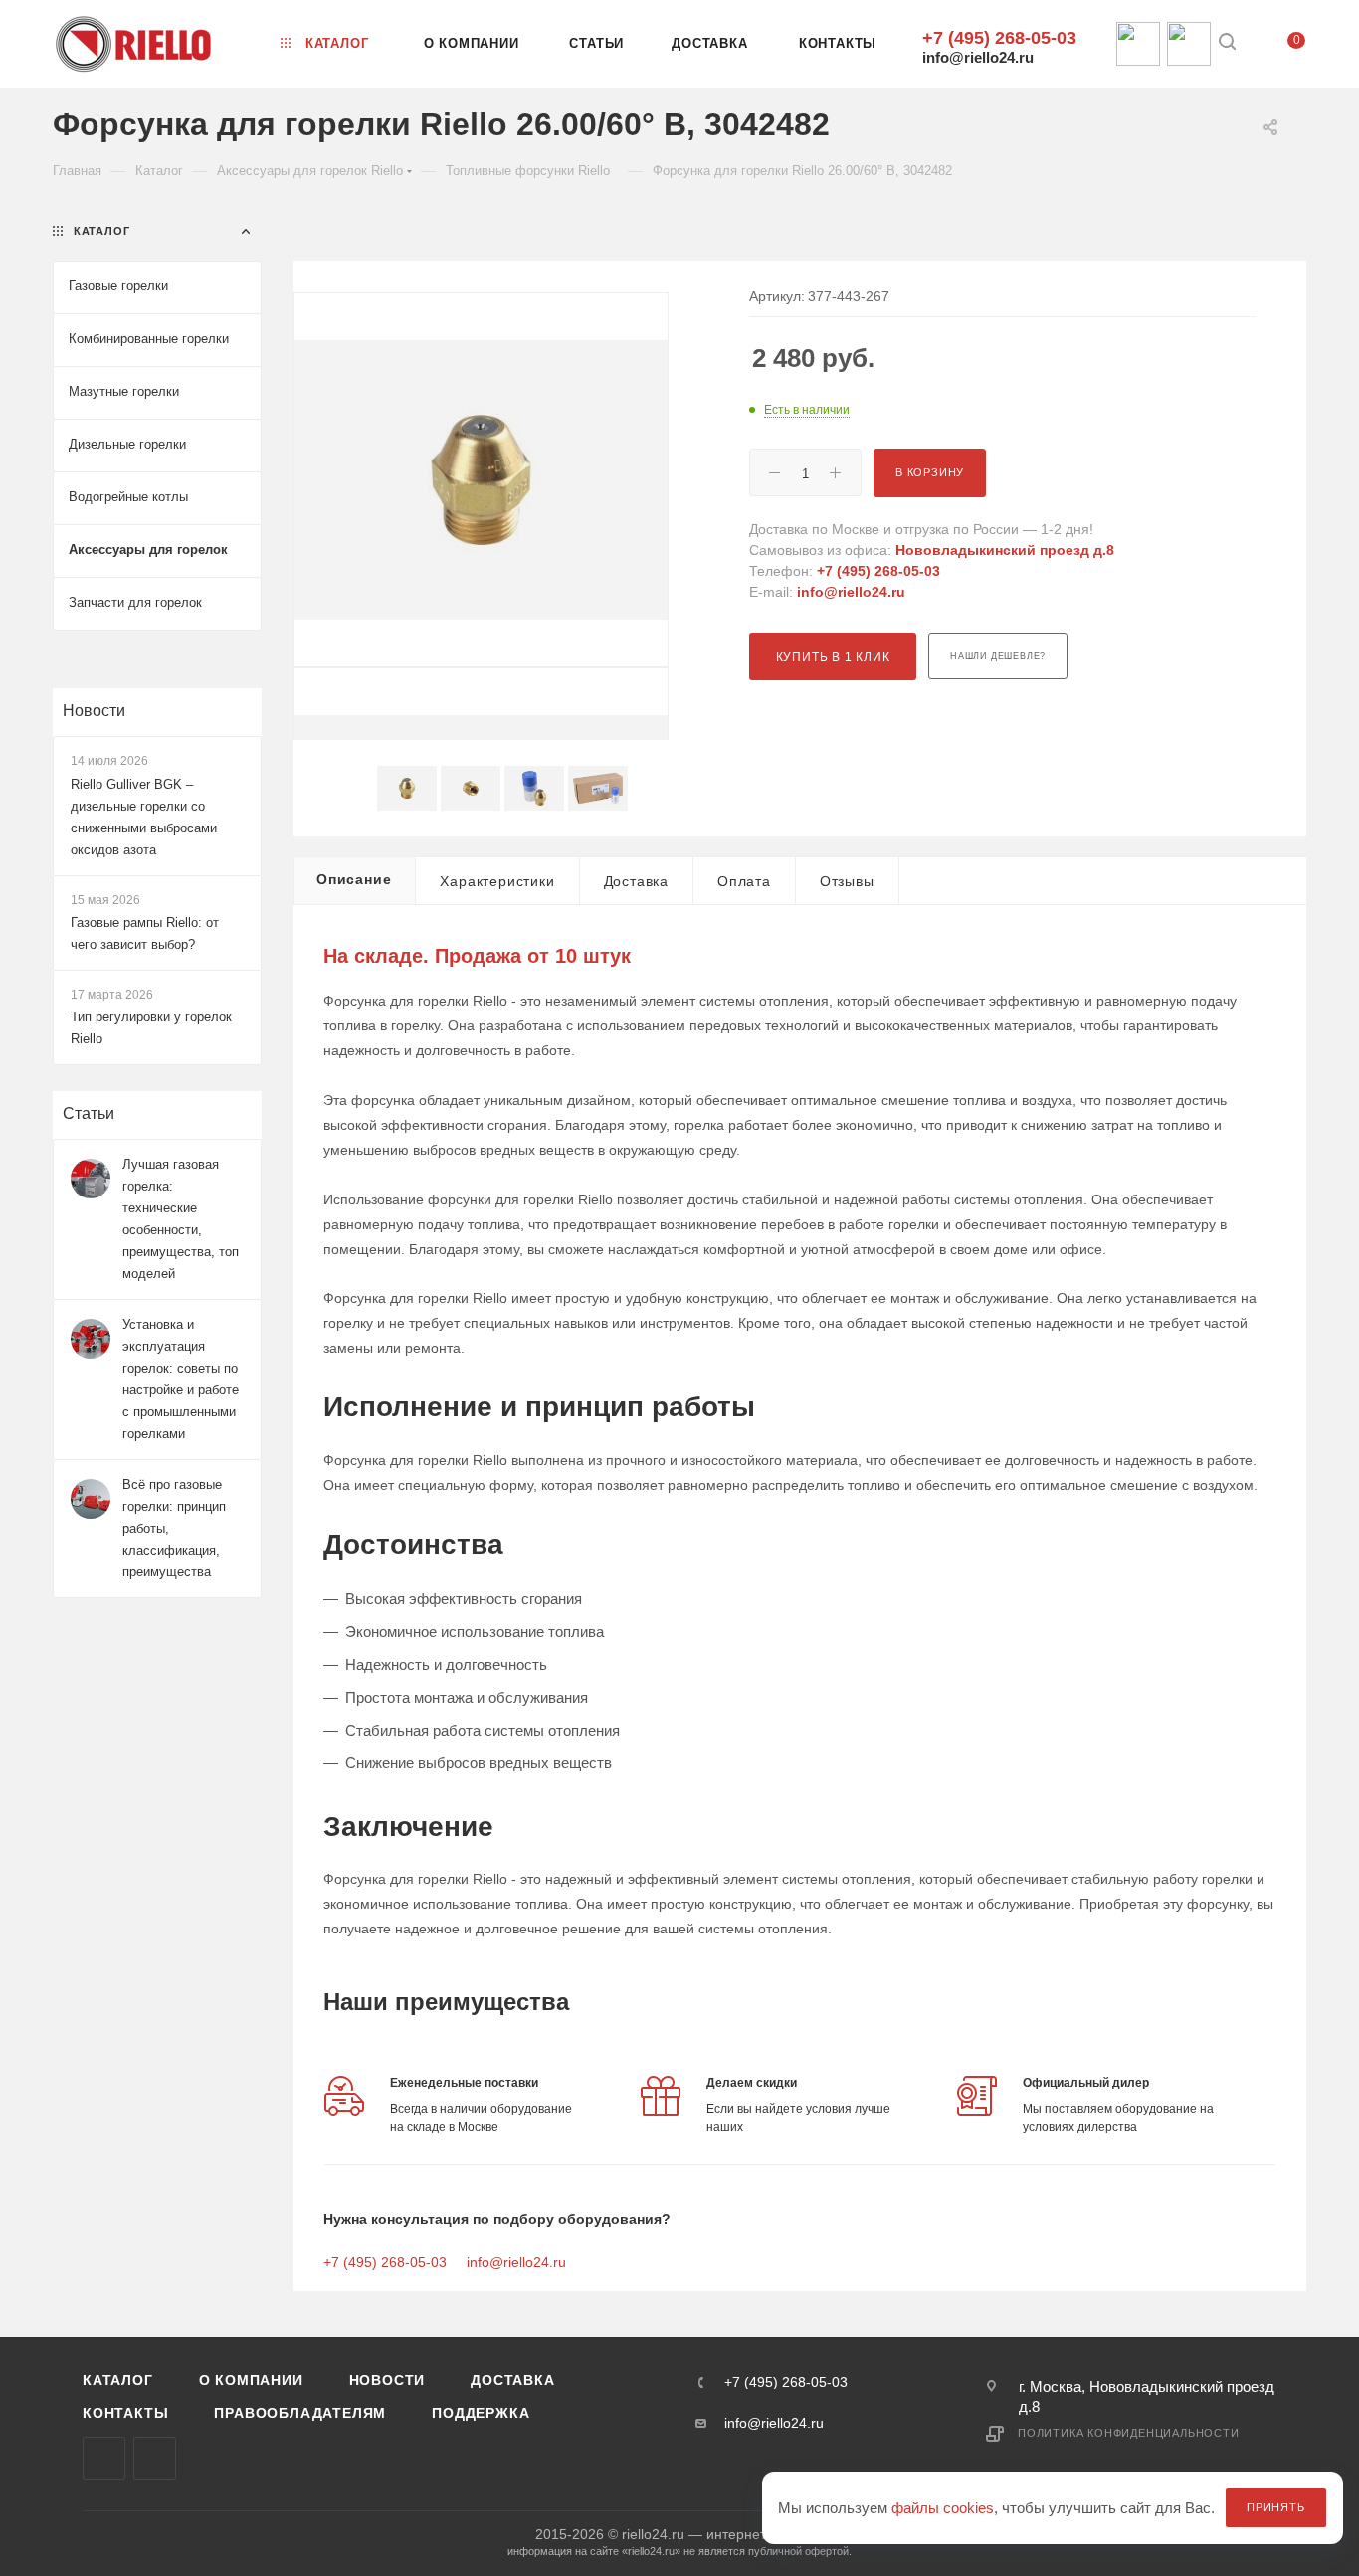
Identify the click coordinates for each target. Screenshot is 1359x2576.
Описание (354, 879)
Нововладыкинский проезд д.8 (1005, 550)
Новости (94, 711)
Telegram (155, 2458)
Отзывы (847, 881)
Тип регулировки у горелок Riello (151, 1028)
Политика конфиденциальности (1129, 2433)
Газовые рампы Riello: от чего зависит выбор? (145, 933)
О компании (251, 2380)
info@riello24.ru (978, 57)
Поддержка (481, 2413)
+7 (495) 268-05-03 (999, 38)
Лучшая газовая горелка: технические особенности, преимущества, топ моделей (181, 1219)
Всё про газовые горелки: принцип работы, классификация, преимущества (174, 1528)
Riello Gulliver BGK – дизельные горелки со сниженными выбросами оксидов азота (144, 817)
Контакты (125, 2413)
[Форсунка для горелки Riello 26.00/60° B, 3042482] (481, 480)
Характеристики (497, 881)
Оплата (744, 881)
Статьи (89, 1113)
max (104, 2458)
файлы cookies (943, 2508)
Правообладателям (300, 2413)
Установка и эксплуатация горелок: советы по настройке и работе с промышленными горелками (181, 1379)
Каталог (118, 2380)
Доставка (636, 881)
